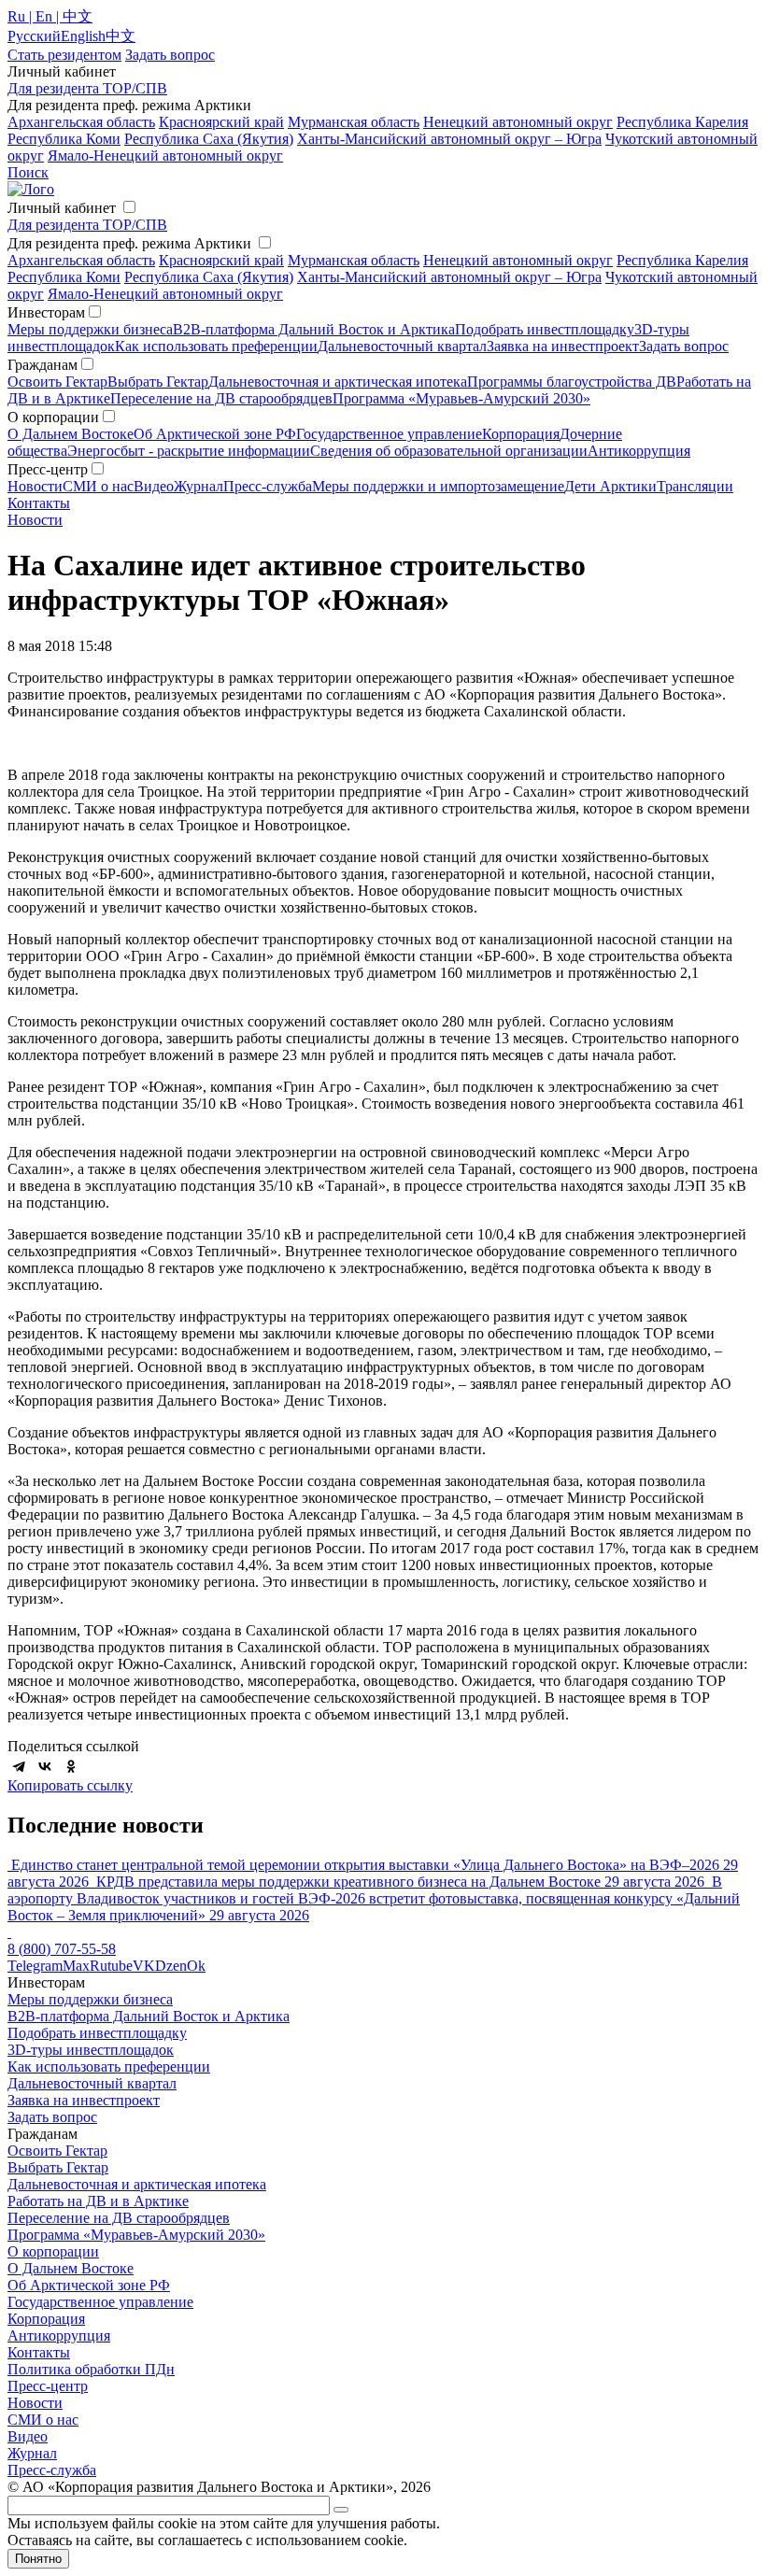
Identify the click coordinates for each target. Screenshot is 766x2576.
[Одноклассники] (71, 1766)
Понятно (38, 2559)
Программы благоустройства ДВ (572, 382)
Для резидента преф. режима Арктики (129, 243)
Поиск (28, 172)
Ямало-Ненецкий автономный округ (165, 156)
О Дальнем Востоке (71, 434)
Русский (34, 36)
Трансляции (695, 486)
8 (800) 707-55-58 (62, 1949)
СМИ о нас (98, 486)
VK (144, 1966)
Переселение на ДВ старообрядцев (221, 398)
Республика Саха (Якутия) (209, 139)
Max (76, 1966)
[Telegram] (19, 1766)
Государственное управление (389, 434)
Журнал (199, 486)
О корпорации (53, 2251)
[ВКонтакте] (45, 1766)
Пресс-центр (48, 2386)
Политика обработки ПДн (91, 2369)
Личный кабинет (62, 208)
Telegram (35, 1966)
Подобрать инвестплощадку (545, 329)
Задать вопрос (684, 346)
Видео (154, 486)
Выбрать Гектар (158, 382)
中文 (121, 36)
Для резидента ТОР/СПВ (87, 88)
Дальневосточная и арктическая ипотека (338, 382)
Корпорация (521, 434)
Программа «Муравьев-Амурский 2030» (461, 398)
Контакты (39, 503)
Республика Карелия (682, 122)
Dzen (171, 1966)
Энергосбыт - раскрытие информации (189, 451)
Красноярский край (221, 122)
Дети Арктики (610, 486)
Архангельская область (81, 122)
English (83, 36)
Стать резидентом (64, 55)
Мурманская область (354, 122)
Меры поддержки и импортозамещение (438, 486)
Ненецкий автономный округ (518, 122)
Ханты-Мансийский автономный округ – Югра (449, 139)
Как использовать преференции (216, 346)
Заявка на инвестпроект (563, 346)
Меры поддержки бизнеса (90, 329)
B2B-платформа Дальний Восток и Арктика (314, 329)
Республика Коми (64, 139)
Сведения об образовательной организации (449, 451)
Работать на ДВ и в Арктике (98, 2201)
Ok (196, 1966)
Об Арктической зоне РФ (215, 434)
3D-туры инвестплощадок (91, 2050)
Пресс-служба (268, 486)
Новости (35, 486)
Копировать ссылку (70, 1785)
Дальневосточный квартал (402, 346)
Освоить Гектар (57, 382)
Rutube (111, 1966)
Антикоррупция (639, 451)
